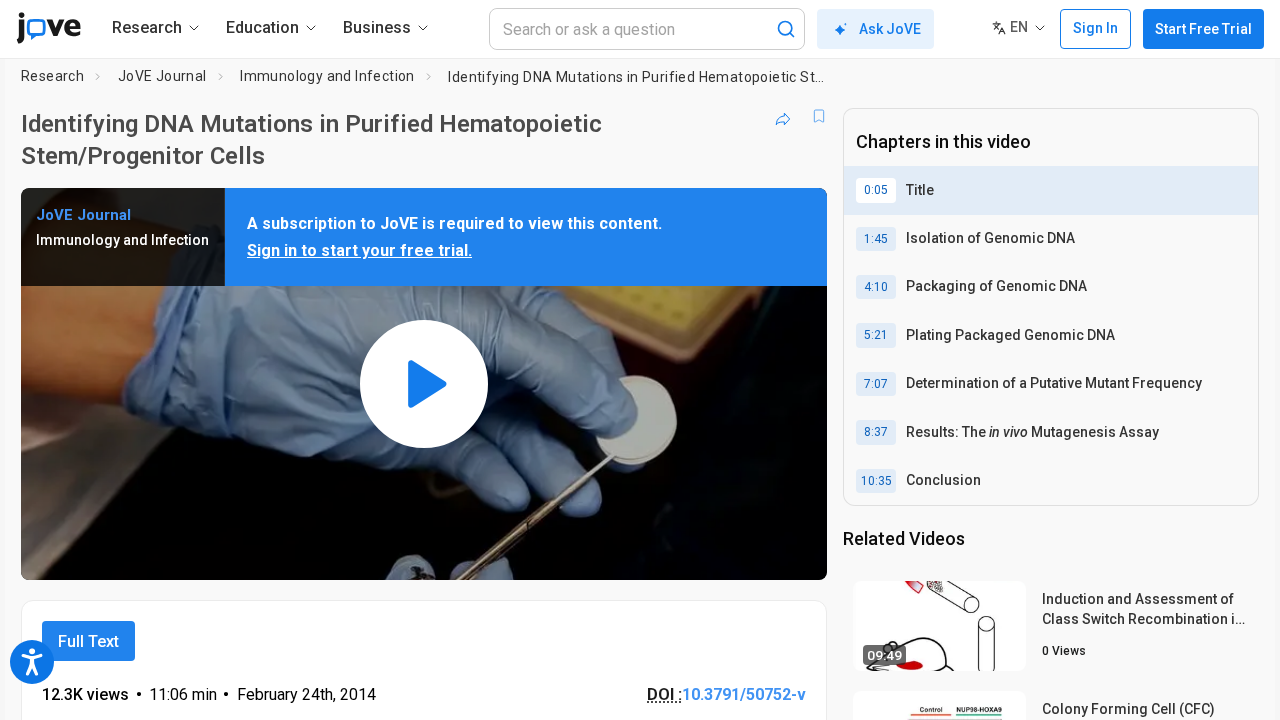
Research (52, 76)
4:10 (876, 287)
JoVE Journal (162, 76)
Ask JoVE (890, 29)
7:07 (876, 384)
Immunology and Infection (327, 76)
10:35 (876, 481)
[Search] (786, 29)
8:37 (876, 432)
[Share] (783, 116)
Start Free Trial (1203, 29)
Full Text (88, 641)
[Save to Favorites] (819, 116)
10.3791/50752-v (744, 694)
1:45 (876, 239)
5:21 (876, 335)
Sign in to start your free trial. (359, 250)
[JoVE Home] (48, 28)
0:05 (876, 190)
